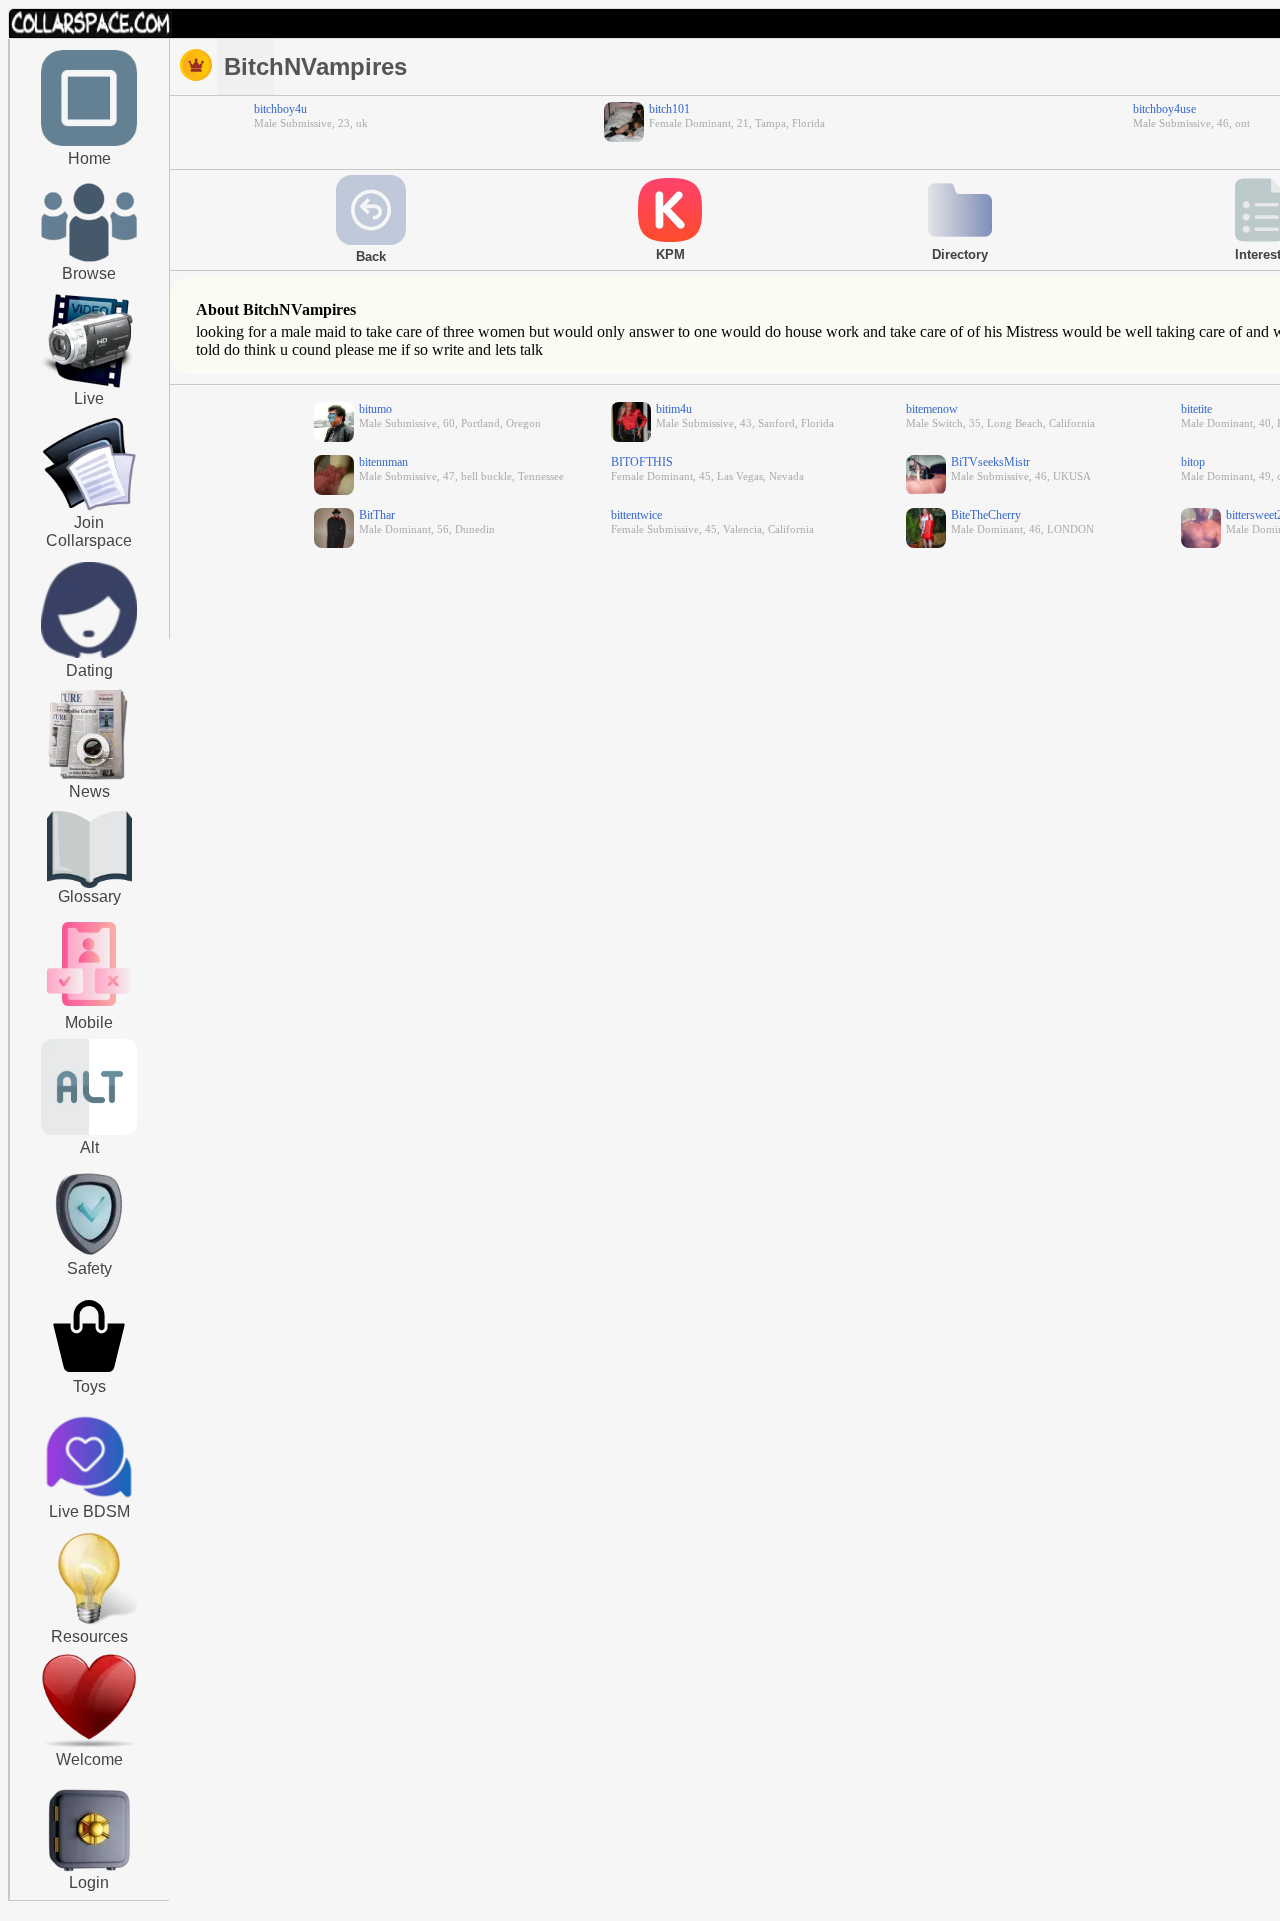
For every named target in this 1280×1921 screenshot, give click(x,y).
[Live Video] (89, 385)
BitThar (377, 515)
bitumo (375, 409)
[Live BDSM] (89, 1459)
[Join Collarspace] (89, 465)
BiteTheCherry (986, 515)
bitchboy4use (1164, 109)
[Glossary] (89, 851)
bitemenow (932, 409)
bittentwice (636, 515)
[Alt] (89, 1131)
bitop (1193, 462)
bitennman (383, 462)
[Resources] (89, 1622)
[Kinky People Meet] (89, 654)
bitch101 (669, 109)
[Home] (89, 142)
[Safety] (89, 1258)
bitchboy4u (280, 109)
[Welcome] (89, 1743)
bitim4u (674, 409)
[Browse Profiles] (89, 1008)
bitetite (1196, 409)
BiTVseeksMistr (990, 462)
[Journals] (89, 779)
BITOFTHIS (642, 462)
